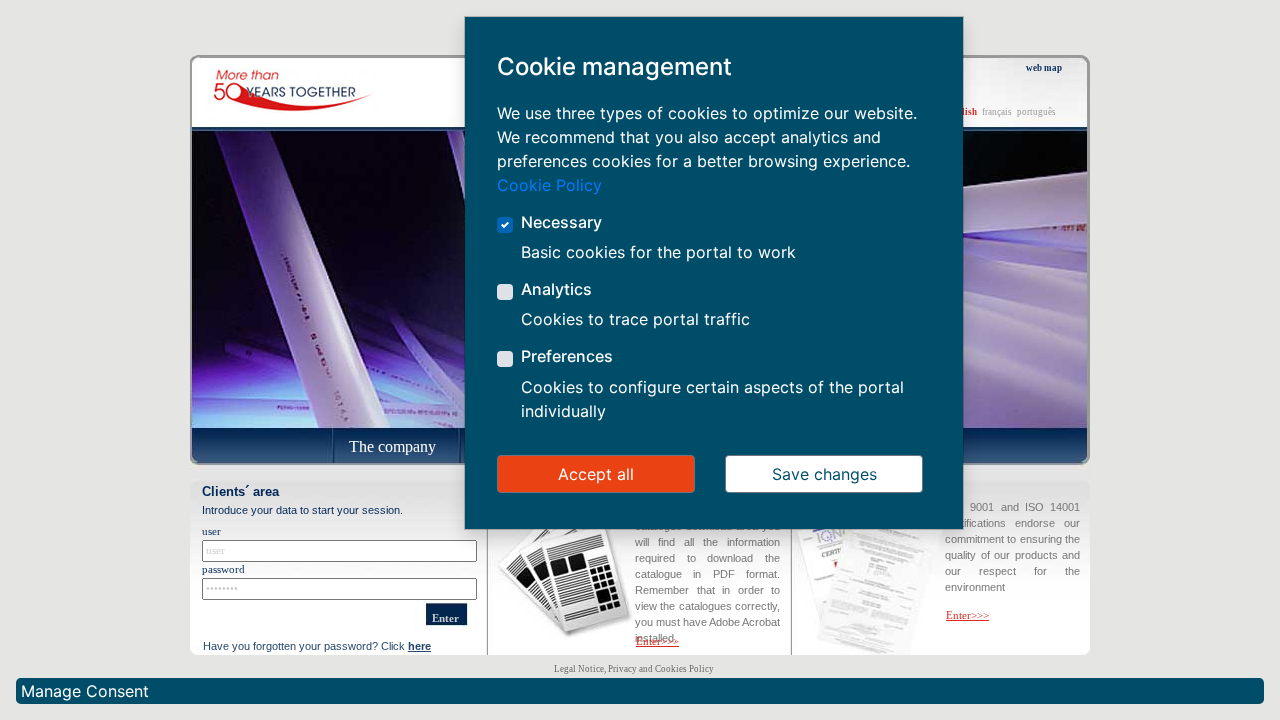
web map (1044, 68)
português (1036, 112)
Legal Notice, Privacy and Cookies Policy (634, 669)
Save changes (824, 474)
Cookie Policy (549, 185)
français (997, 112)
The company (392, 446)
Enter (445, 618)
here (419, 646)
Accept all (596, 474)
